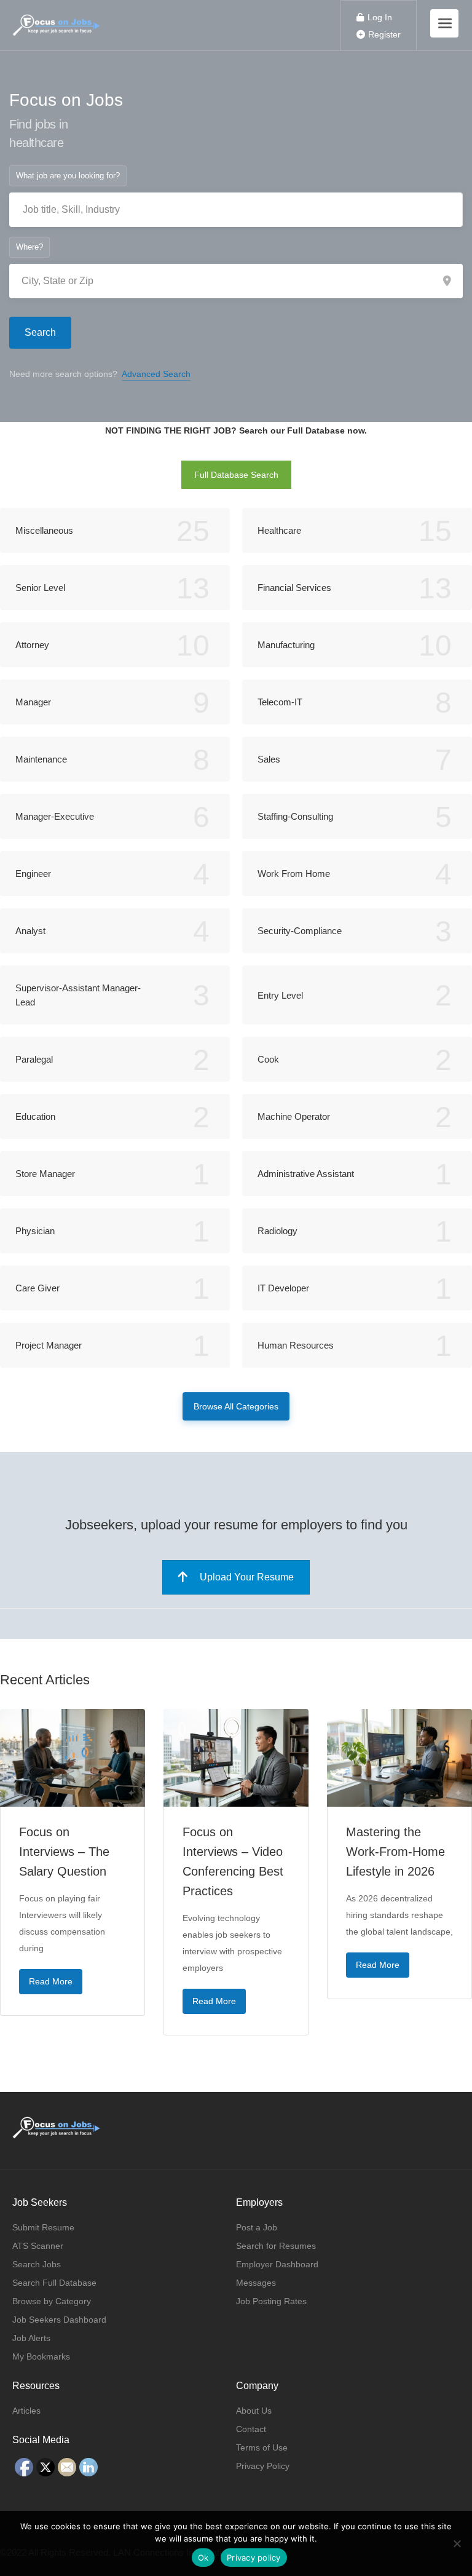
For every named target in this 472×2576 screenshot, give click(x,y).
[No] (457, 2543)
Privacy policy (254, 2558)
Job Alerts (31, 2338)
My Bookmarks (41, 2356)
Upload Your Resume (247, 1577)
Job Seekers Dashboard (59, 2320)
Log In (379, 17)
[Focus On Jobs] (57, 19)
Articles (26, 2411)
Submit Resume (43, 2227)
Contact (251, 2429)
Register (383, 34)
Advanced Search (156, 374)
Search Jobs (37, 2264)
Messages (256, 2283)
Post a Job (257, 2227)
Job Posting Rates (271, 2301)
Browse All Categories (236, 1406)
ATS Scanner (38, 2246)
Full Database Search (236, 475)
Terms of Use (262, 2447)
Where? (29, 247)
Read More (51, 1981)
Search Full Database (54, 2283)
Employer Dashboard (277, 2264)
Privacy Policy (263, 2466)
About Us (254, 2411)
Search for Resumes (276, 2246)
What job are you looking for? (68, 176)
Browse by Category (52, 2301)
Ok (203, 2558)
